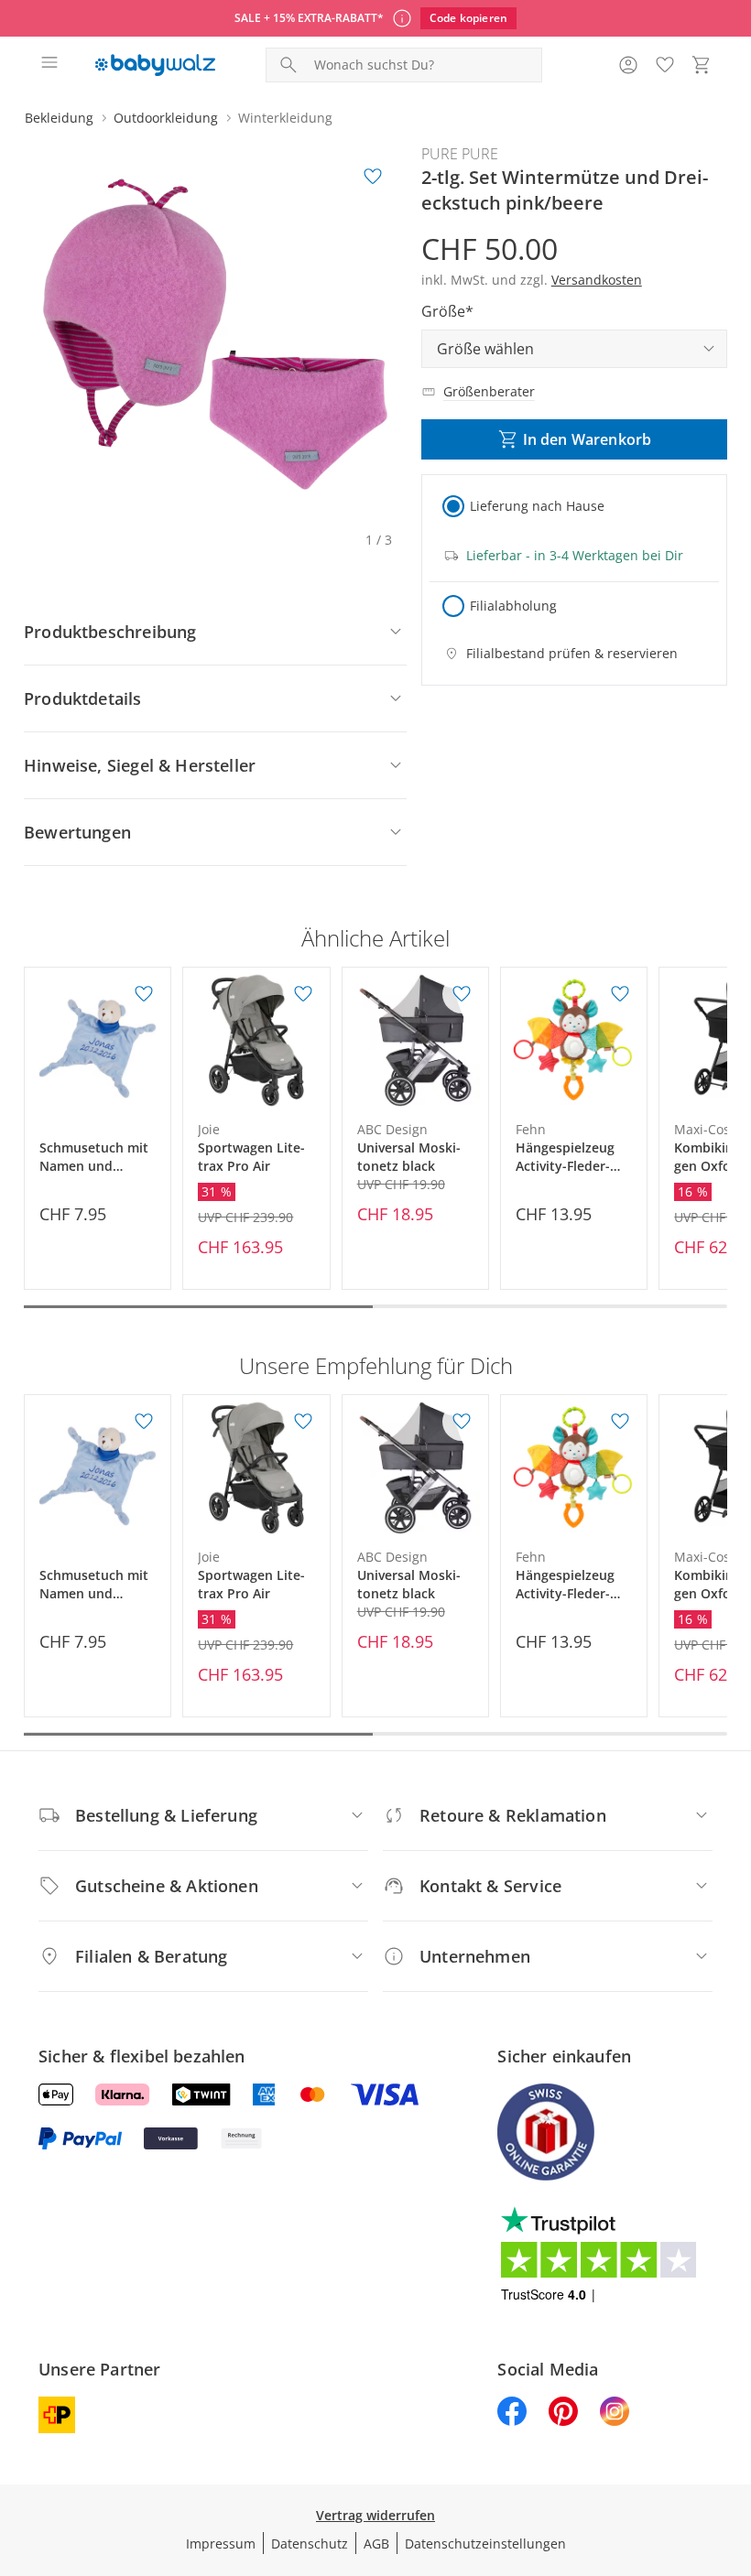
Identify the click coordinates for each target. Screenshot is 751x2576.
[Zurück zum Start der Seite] (733, 2448)
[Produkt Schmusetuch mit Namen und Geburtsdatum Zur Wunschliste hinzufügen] (144, 994)
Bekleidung (59, 118)
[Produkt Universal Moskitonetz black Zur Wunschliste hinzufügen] (462, 994)
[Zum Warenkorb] (702, 65)
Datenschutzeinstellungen (485, 2544)
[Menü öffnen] (49, 65)
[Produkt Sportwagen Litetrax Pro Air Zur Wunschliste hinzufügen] (303, 994)
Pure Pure (460, 154)
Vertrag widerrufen (375, 2515)
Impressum (221, 2544)
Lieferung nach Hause (537, 506)
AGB (376, 2544)
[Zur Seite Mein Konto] (628, 65)
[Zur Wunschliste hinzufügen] (373, 177)
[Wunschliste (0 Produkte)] (665, 65)
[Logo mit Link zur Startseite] (155, 65)
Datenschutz (310, 2544)
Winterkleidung (285, 118)
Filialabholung (513, 606)
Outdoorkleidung (166, 118)
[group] (215, 334)
